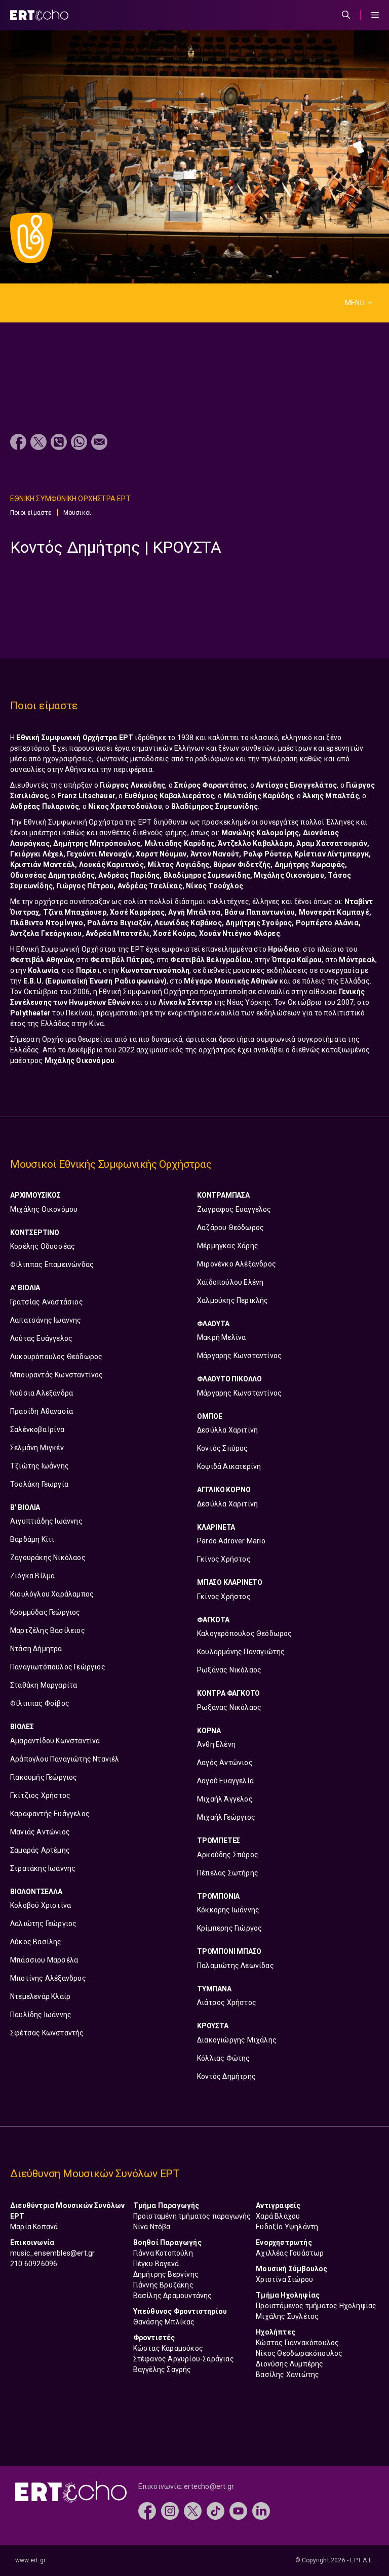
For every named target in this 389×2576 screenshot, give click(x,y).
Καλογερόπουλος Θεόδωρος (245, 1633)
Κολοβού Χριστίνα (41, 1905)
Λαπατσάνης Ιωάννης (46, 1320)
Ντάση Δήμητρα (36, 1649)
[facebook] (147, 2510)
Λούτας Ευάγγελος (41, 1338)
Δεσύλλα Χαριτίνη (227, 1430)
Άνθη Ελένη (216, 1744)
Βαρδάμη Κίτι (32, 1539)
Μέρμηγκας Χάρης (228, 1246)
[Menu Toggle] (375, 15)
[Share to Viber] (59, 443)
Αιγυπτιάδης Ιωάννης (46, 1521)
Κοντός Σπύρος (223, 1448)
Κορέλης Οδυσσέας (43, 1246)
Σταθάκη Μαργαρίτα (44, 1685)
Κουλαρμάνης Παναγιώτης (241, 1652)
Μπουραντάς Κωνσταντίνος (57, 1375)
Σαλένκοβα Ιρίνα (37, 1429)
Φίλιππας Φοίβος (40, 1703)
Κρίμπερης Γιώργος (229, 1928)
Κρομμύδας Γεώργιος (45, 1612)
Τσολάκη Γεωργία (39, 1484)
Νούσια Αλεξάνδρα (42, 1393)
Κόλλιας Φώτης (224, 2058)
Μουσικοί (77, 513)
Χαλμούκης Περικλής (233, 1300)
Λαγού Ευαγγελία (225, 1781)
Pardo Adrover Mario (231, 1541)
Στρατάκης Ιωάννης (43, 1868)
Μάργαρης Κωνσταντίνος (239, 1356)
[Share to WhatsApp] (79, 443)
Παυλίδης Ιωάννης (41, 2015)
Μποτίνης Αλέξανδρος (48, 1978)
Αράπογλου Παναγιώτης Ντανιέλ (65, 1759)
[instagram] (170, 2510)
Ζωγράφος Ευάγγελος (234, 1209)
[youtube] (238, 2510)
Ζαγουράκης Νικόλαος (48, 1558)
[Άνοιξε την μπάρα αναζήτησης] (346, 15)
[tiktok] (216, 2510)
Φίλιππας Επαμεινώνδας (52, 1264)
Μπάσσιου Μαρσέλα (44, 1960)
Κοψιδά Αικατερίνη (229, 1466)
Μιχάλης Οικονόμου (44, 1209)
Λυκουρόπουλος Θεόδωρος (56, 1357)
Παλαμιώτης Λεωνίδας (236, 1966)
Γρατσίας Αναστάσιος (47, 1302)
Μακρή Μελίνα (221, 1337)
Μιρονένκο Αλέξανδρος (237, 1264)
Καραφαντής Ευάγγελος (50, 1814)
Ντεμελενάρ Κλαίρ (40, 1996)
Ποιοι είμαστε (31, 513)
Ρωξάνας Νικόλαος (229, 1670)
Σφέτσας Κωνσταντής (47, 2033)
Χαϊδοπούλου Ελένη (230, 1282)
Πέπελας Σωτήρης (228, 1873)
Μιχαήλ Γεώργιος (226, 1817)
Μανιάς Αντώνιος (40, 1832)
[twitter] (193, 2510)
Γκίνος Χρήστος (224, 1559)
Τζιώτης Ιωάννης (40, 1466)
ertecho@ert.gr (209, 2486)
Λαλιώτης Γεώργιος (43, 1924)
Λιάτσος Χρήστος (227, 2002)
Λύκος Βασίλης (36, 1942)
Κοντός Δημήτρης (226, 2076)
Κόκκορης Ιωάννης (228, 1910)
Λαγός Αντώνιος (225, 1763)
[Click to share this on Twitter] (38, 443)
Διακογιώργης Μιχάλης (237, 2040)
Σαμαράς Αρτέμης (40, 1850)
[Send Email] (99, 443)
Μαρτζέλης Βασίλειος (48, 1630)
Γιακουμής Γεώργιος (44, 1777)
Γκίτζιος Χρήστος (40, 1795)
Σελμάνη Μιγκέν (37, 1448)
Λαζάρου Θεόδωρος (230, 1228)
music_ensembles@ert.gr (52, 2253)
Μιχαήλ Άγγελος (225, 1799)
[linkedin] (261, 2510)
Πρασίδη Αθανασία (42, 1411)
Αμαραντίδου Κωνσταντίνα (55, 1741)
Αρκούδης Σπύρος (228, 1855)
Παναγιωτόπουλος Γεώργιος (58, 1667)
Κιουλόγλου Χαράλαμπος (52, 1594)
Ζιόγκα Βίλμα (32, 1576)
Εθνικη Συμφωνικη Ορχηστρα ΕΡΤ (70, 499)
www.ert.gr (30, 2560)
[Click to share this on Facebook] (18, 443)
